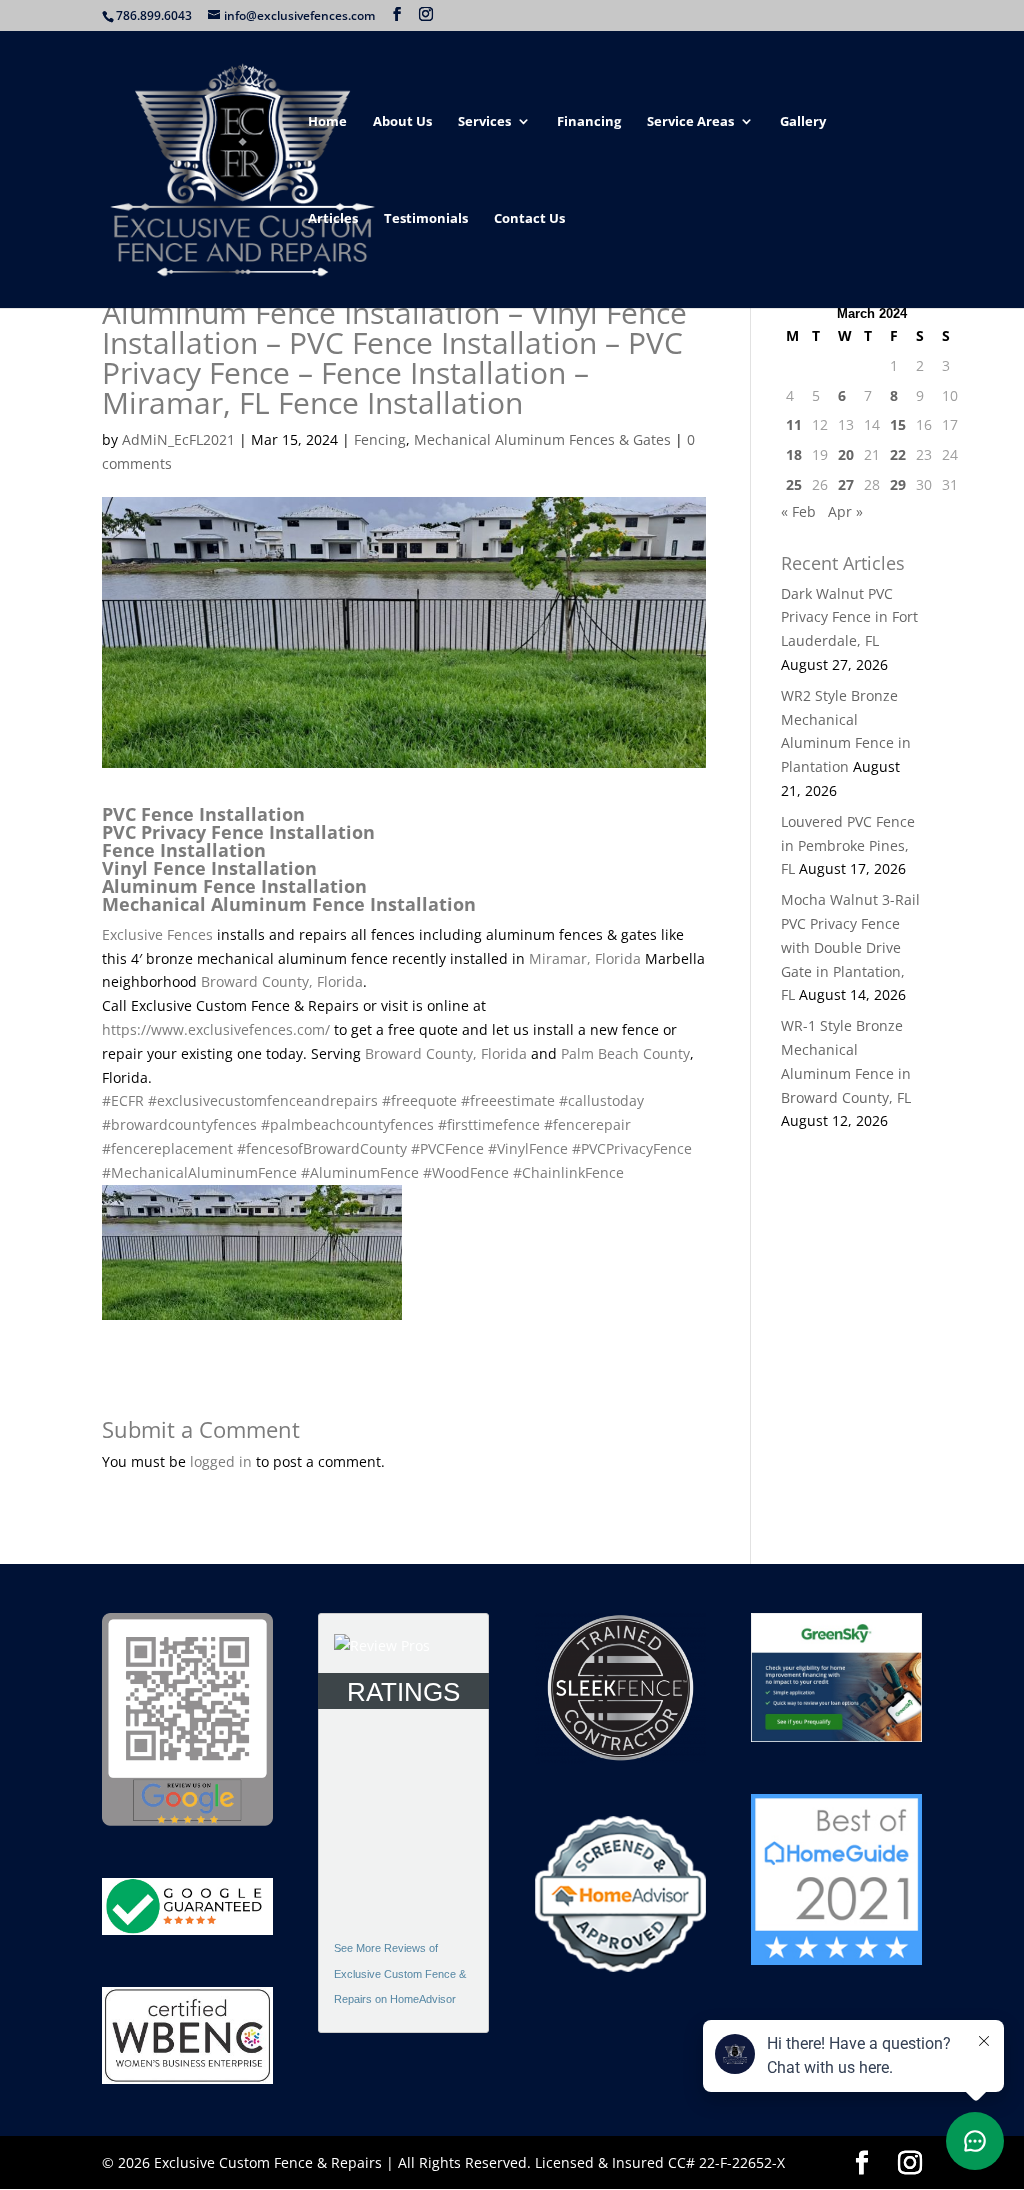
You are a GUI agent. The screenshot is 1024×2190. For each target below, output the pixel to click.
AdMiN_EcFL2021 (178, 439)
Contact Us (529, 219)
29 (898, 484)
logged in (221, 1461)
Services (484, 122)
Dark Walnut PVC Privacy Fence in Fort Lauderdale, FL (849, 617)
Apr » (845, 511)
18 (794, 454)
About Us (402, 122)
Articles (333, 219)
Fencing (380, 439)
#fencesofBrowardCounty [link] (322, 1148)
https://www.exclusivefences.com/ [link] (216, 1029)
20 (846, 454)
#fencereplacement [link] (167, 1148)
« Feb (798, 511)
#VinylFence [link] (528, 1148)
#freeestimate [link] (508, 1100)
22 (898, 454)
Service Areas (690, 122)
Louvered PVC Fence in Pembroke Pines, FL (848, 845)
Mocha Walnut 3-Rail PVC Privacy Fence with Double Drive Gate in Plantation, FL (850, 947)
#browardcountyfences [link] (179, 1124)
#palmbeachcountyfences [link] (347, 1124)
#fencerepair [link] (587, 1124)
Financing (589, 122)
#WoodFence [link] (466, 1172)
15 (898, 424)
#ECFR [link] (123, 1100)
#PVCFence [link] (447, 1148)
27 (846, 484)
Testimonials (426, 219)
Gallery (803, 122)
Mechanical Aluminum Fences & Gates (542, 439)
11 (794, 424)
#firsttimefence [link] (489, 1124)
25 (794, 484)
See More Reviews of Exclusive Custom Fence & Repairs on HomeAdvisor (400, 1974)
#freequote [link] (419, 1100)
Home (327, 122)
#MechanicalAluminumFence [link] (199, 1172)
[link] (157, 934)
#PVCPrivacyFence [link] (632, 1148)
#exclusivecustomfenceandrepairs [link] (263, 1100)
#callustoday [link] (601, 1100)
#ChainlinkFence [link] (568, 1172)
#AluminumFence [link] (360, 1172)
